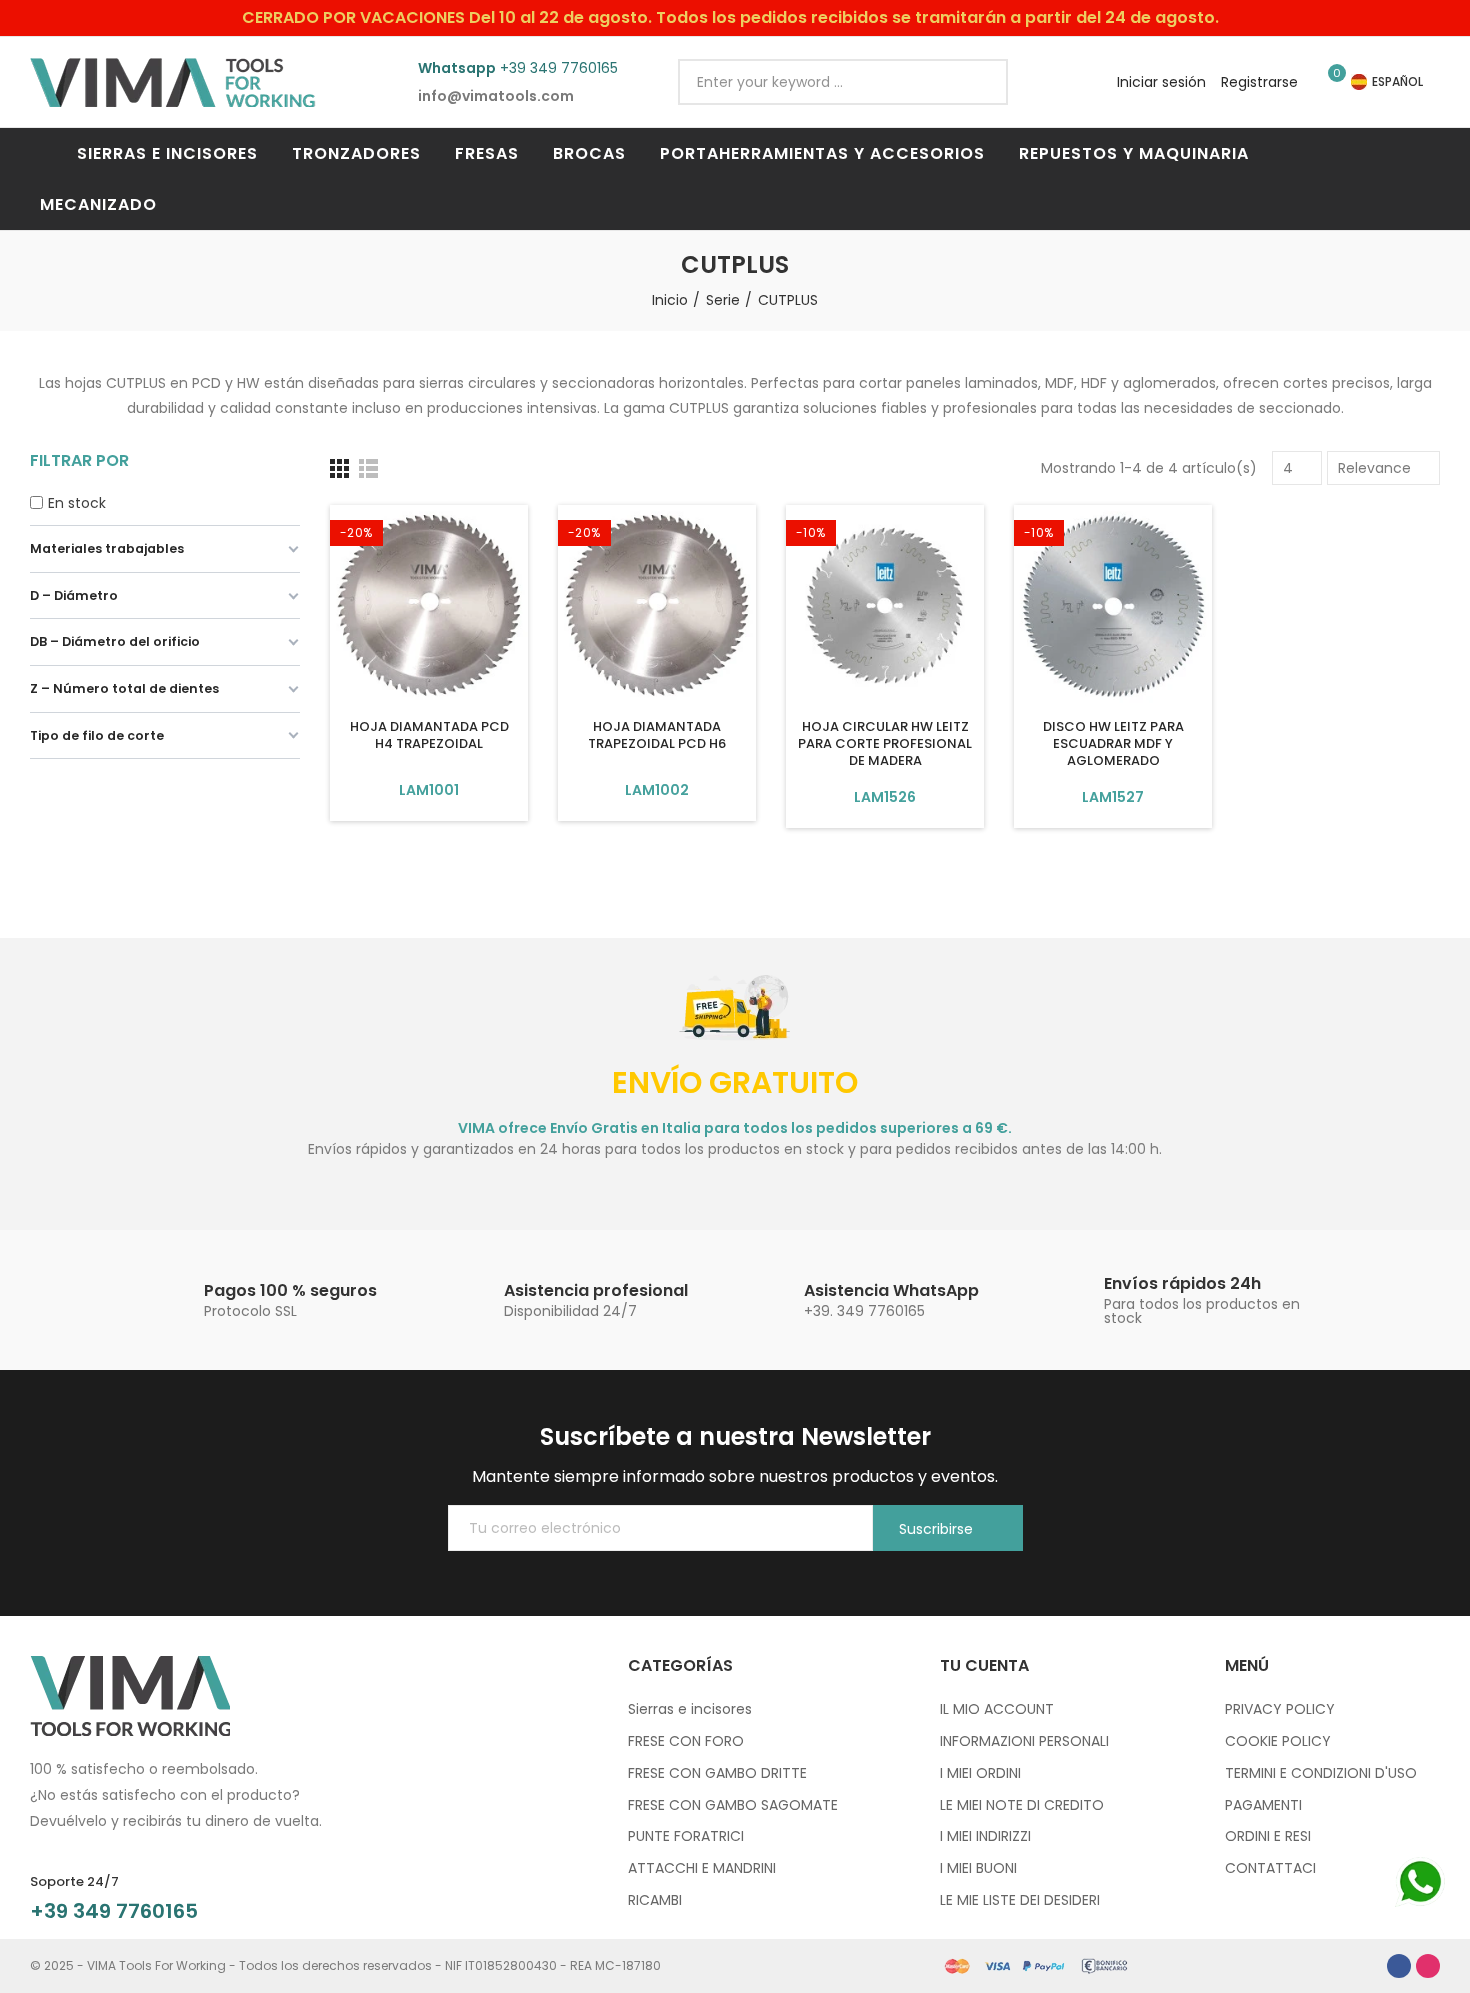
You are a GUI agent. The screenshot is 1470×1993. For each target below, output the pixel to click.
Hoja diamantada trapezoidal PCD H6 (657, 735)
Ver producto (429, 790)
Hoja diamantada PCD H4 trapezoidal (429, 735)
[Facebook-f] (1399, 1966)
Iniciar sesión (1161, 82)
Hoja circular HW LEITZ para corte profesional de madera (885, 743)
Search (976, 82)
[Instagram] (1428, 1966)
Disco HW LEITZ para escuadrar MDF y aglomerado (1113, 743)
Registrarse (1259, 82)
